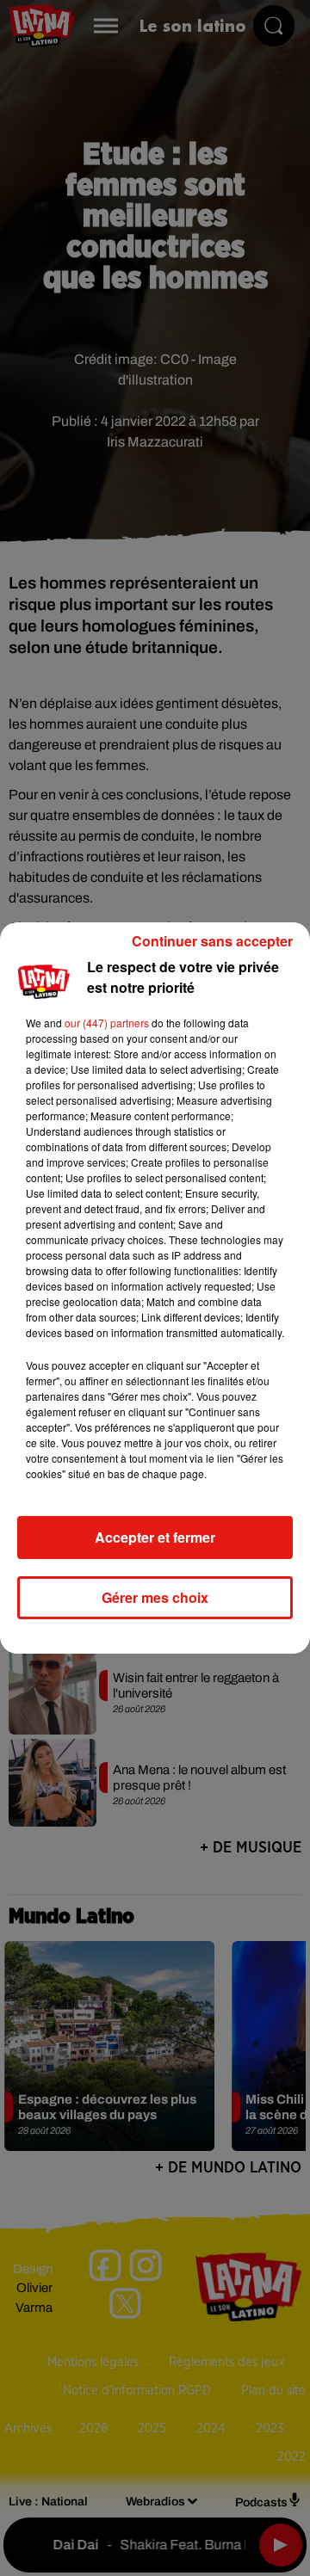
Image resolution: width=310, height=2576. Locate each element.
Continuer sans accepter (212, 941)
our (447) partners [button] (107, 1023)
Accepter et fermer (155, 1537)
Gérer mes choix (155, 1597)
